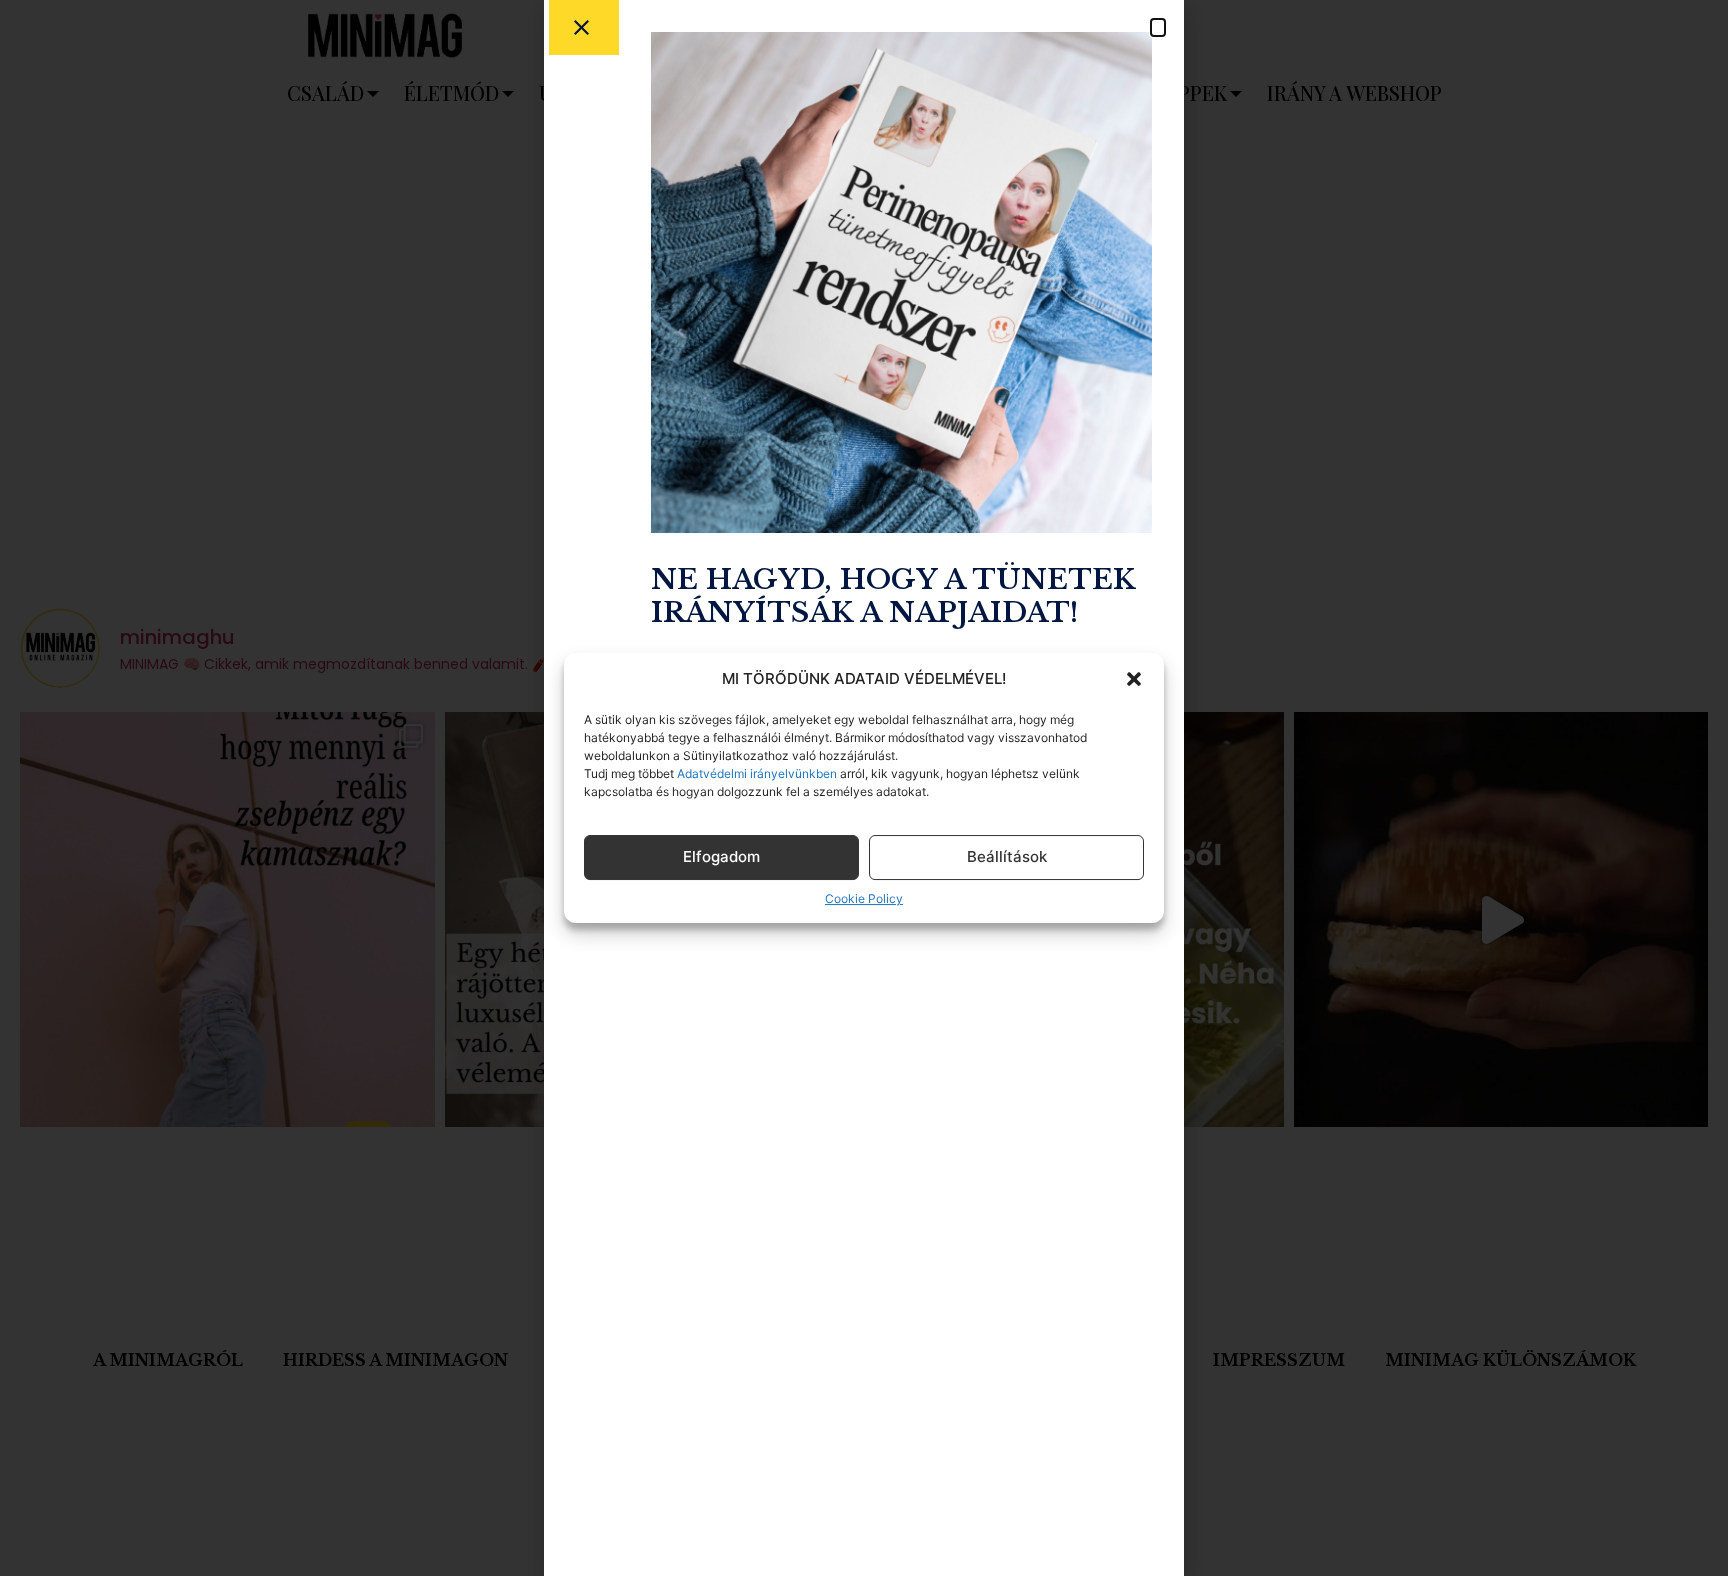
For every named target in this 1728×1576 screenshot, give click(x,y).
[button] (1134, 679)
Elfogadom (721, 856)
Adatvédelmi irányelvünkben (755, 773)
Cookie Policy (864, 898)
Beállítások (1007, 856)
